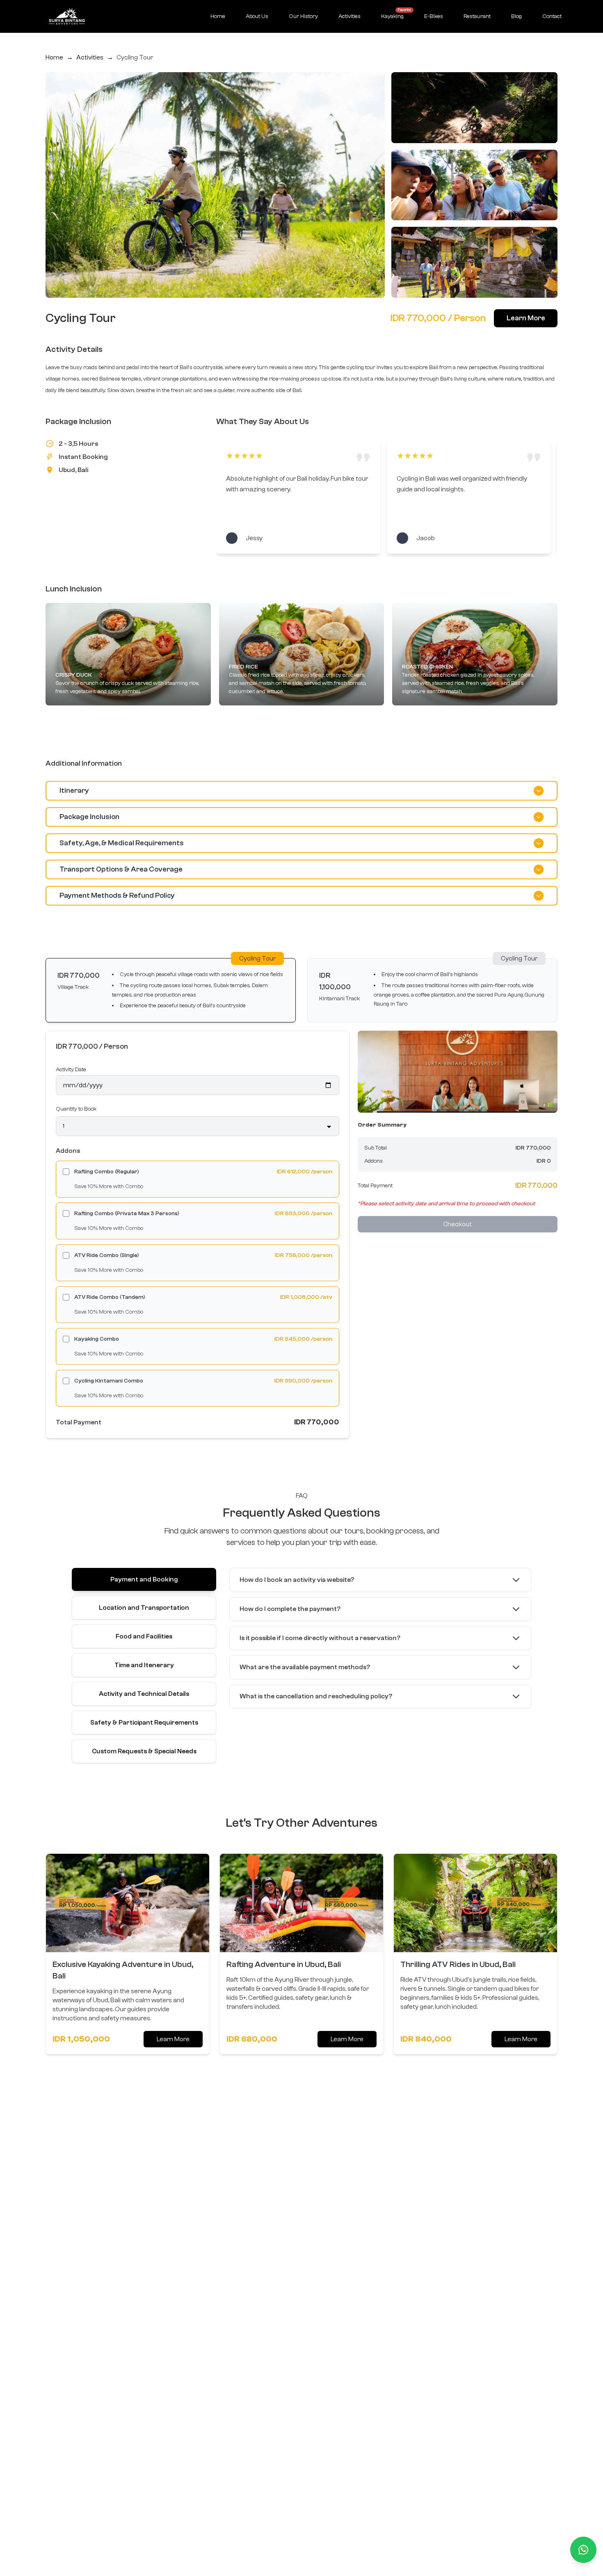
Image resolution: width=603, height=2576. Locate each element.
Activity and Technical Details (144, 1694)
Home (218, 16)
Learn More (526, 318)
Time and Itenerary (144, 1665)
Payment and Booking (144, 1579)
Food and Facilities (144, 1636)
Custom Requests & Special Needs (144, 1751)
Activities (349, 16)
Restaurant (477, 16)
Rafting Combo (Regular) (107, 1172)
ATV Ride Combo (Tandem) (110, 1297)
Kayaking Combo (97, 1339)
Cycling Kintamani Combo (109, 1381)
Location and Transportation (144, 1608)
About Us (257, 16)
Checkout (457, 1224)
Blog (516, 16)
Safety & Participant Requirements (144, 1723)
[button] (171, 990)
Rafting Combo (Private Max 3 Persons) (127, 1214)
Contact (552, 16)
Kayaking (395, 14)
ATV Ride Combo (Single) (107, 1255)
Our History (303, 16)
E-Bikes (434, 16)
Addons (68, 1151)
